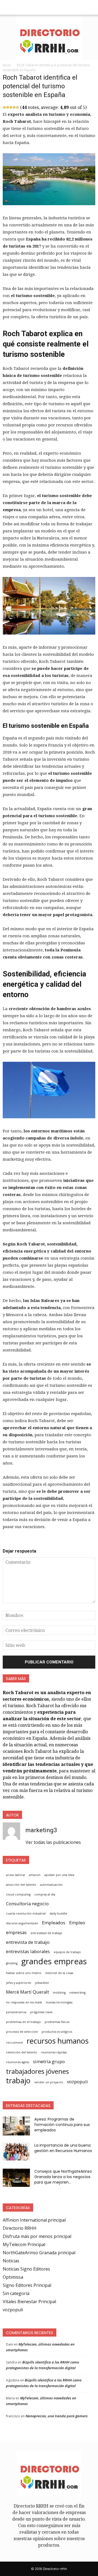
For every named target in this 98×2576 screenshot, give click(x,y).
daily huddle (58, 1913)
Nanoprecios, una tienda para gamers (57, 2416)
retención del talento (22, 2052)
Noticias (11, 2261)
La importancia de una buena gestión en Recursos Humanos (63, 2148)
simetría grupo (49, 2061)
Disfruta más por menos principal (37, 2236)
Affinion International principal (34, 2220)
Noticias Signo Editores (26, 2269)
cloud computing (18, 1894)
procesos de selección (22, 2032)
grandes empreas (54, 1961)
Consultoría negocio (27, 1904)
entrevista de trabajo (28, 1942)
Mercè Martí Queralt (27, 1992)
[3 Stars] (11, 107)
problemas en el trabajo (23, 2022)
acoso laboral (16, 1875)
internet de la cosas (59, 1973)
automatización (51, 1885)
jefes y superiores (19, 1983)
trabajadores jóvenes (37, 2071)
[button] (90, 7)
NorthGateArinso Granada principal (39, 2253)
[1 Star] (4, 107)
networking (77, 1993)
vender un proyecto (49, 2082)
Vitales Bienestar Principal (29, 2302)
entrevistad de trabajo (46, 1933)
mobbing (59, 1993)
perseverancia (16, 2012)
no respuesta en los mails (24, 2002)
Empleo (77, 1923)
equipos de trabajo (67, 1952)
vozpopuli (77, 2082)
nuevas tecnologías (59, 2002)
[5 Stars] (17, 107)
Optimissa (13, 2277)
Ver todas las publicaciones (53, 1842)
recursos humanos (58, 2041)
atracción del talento (21, 1885)
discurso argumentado (22, 1923)
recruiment (14, 2043)
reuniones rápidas (54, 2052)
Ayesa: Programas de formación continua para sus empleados (62, 2125)
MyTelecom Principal (24, 2244)
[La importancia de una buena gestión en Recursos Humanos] (16, 2151)
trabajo (18, 2081)
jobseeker (42, 1983)
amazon (35, 1875)
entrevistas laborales (28, 1951)
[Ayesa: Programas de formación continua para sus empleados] (16, 2126)
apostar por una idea (59, 1875)
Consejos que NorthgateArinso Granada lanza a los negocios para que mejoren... (63, 2177)
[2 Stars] (8, 107)
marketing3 (41, 1830)
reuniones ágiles (18, 2062)
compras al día (45, 1894)
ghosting (12, 1963)
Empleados (54, 1923)
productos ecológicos (57, 2032)
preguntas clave (41, 2012)
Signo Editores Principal (27, 2285)
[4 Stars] (14, 107)
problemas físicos (57, 2022)
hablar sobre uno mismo (24, 1973)
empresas (16, 1932)
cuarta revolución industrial (26, 1913)
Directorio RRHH (20, 2228)
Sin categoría (16, 2293)
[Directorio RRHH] (49, 37)
